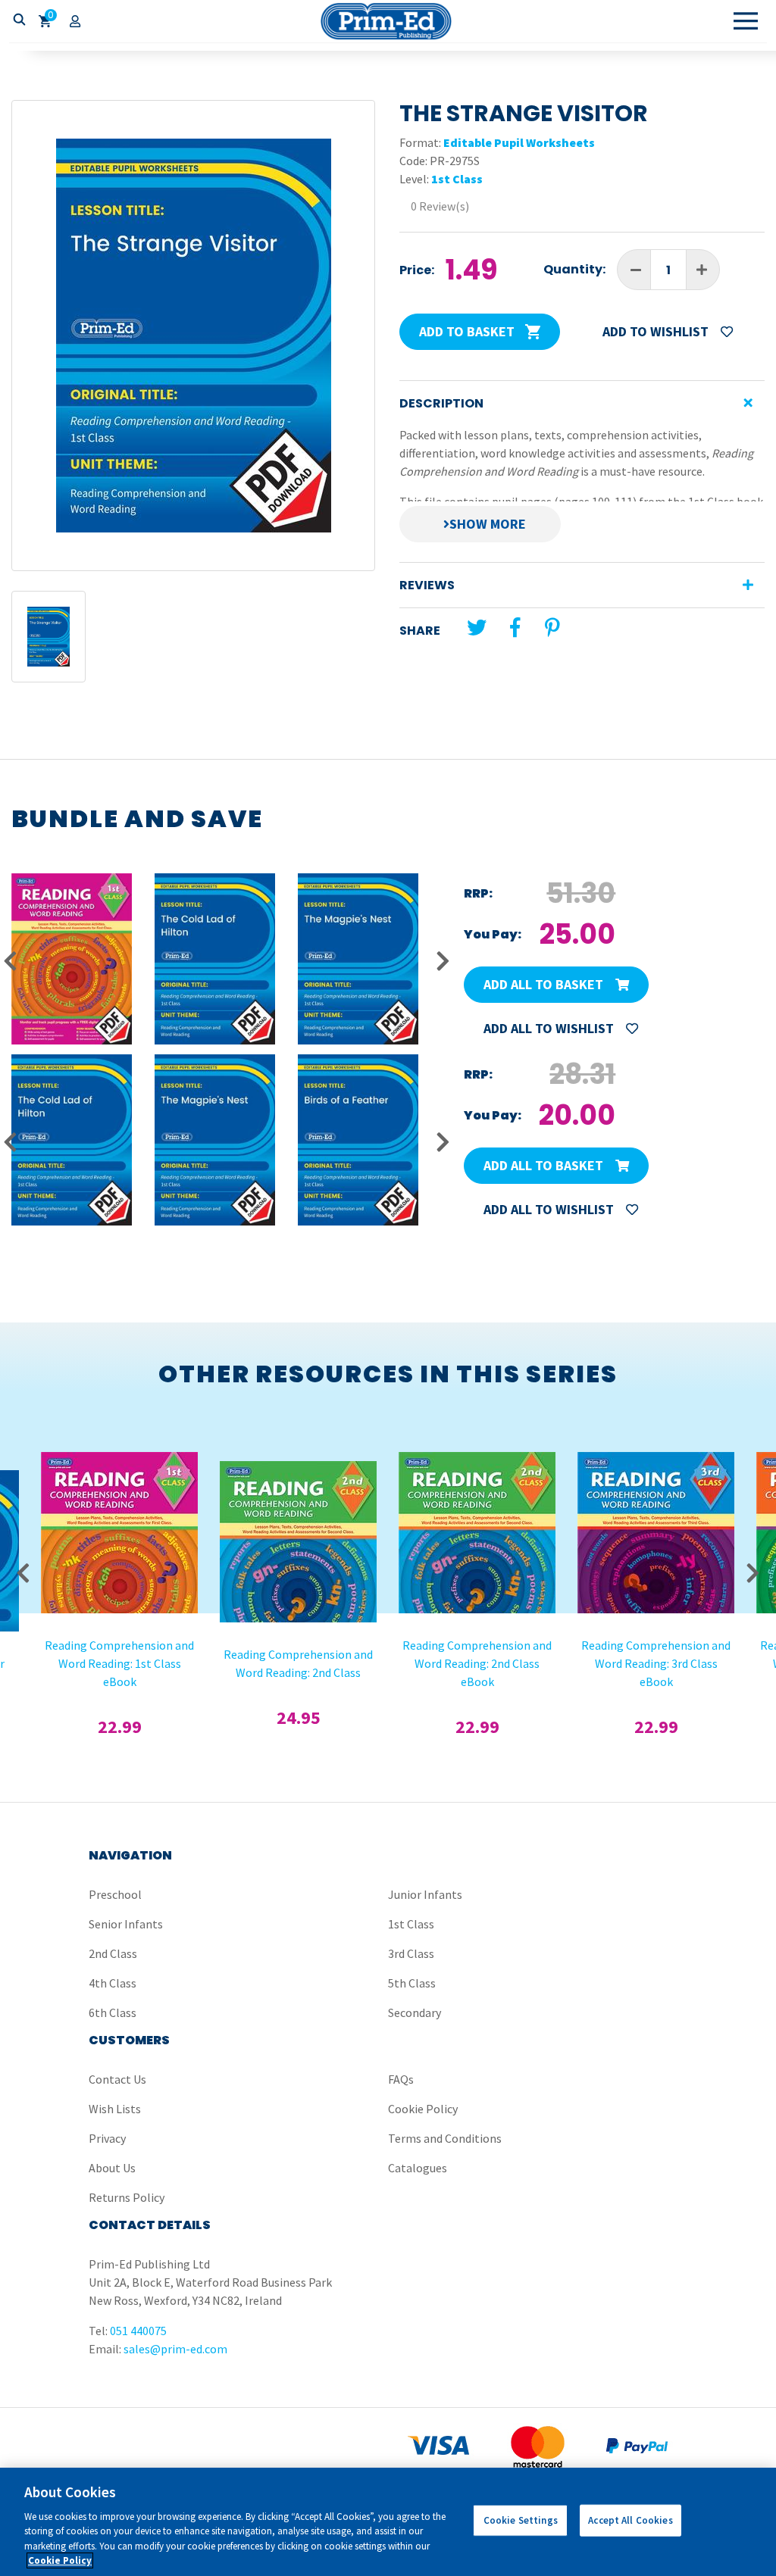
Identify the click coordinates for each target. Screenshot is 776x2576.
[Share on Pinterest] (552, 628)
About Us (112, 2168)
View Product (120, 1485)
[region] (388, 2522)
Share (420, 631)
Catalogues (418, 2168)
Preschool (115, 1894)
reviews (427, 585)
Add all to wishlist (550, 1028)
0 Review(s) (440, 206)
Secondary (415, 2012)
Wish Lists (115, 2109)
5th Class (412, 1983)
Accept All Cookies (630, 2520)
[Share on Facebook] (515, 628)
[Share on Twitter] (477, 628)
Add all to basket (545, 984)
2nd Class (113, 1953)
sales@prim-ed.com (175, 2349)
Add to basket (468, 331)
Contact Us (117, 2079)
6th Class (113, 2012)
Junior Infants (425, 1894)
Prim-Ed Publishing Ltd (388, 21)
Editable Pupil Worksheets (519, 142)
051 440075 (138, 2331)
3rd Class (411, 1953)
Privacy (107, 2138)
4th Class (113, 1983)
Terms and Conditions (445, 2138)
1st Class (457, 179)
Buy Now (119, 1525)
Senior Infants (126, 1924)
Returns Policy (127, 2197)
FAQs (401, 2079)
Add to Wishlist (657, 331)
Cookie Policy (423, 2109)
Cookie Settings (521, 2520)
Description (441, 403)
